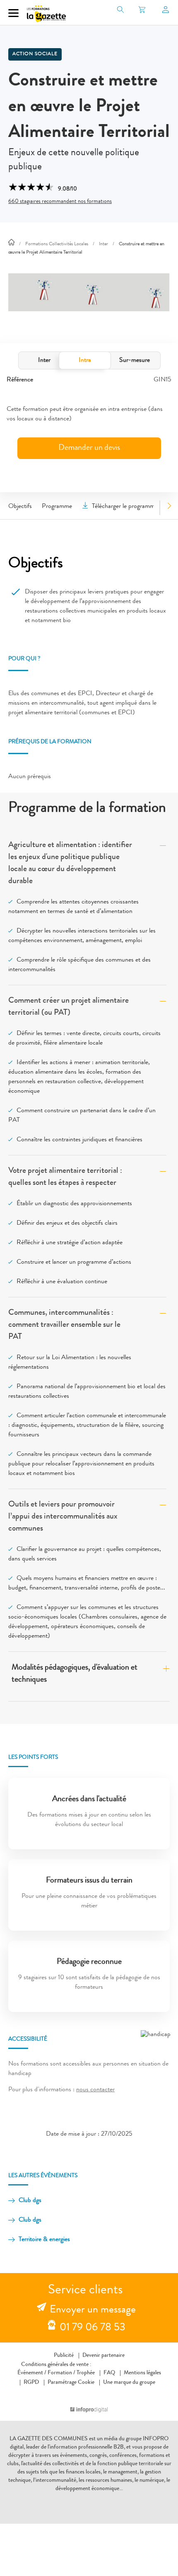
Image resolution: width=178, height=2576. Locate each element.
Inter (44, 361)
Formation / (61, 2373)
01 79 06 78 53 (93, 2328)
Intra (85, 361)
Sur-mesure (135, 361)
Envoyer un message (93, 2310)
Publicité (64, 2356)
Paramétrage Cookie (71, 2383)
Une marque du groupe (129, 2383)
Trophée (86, 2373)
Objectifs (20, 507)
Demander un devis (89, 448)
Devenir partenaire (103, 2356)
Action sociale (35, 54)
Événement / (32, 2373)
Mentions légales (142, 2373)
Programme (57, 507)
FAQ (109, 2373)
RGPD (31, 2383)
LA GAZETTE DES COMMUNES (49, 2439)
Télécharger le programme (125, 507)
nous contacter (95, 2090)
